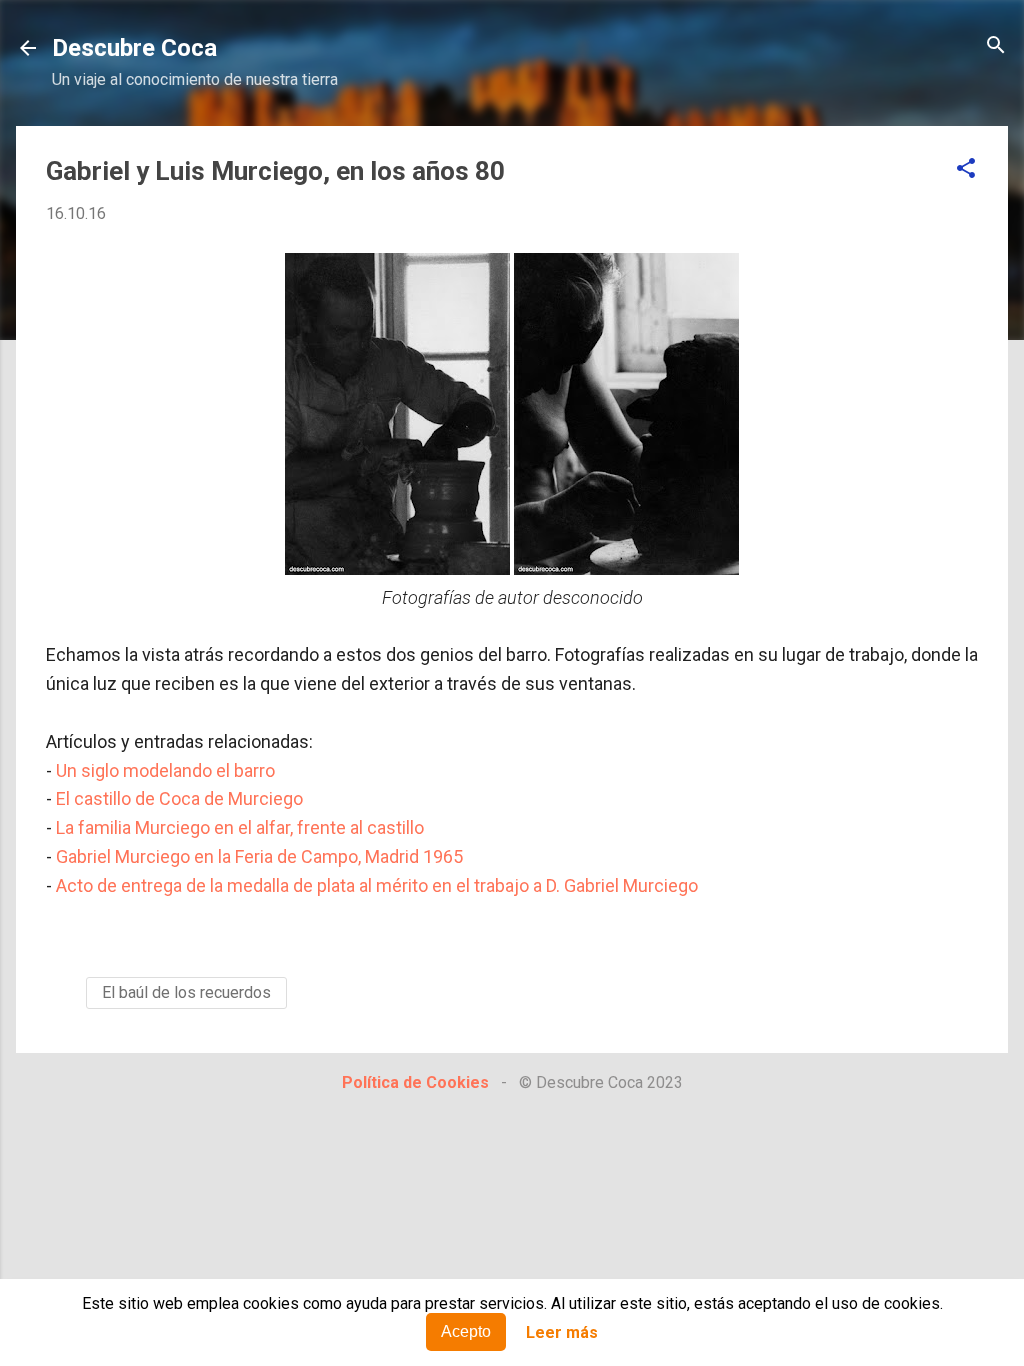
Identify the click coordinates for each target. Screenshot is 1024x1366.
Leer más (562, 1332)
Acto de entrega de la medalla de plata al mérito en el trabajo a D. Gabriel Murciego (377, 885)
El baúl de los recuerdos (186, 992)
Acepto (466, 1331)
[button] (966, 169)
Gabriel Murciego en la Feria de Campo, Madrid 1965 (259, 856)
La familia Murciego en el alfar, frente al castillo (240, 827)
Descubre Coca (134, 48)
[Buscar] (996, 46)
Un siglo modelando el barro (165, 770)
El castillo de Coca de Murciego (179, 798)
